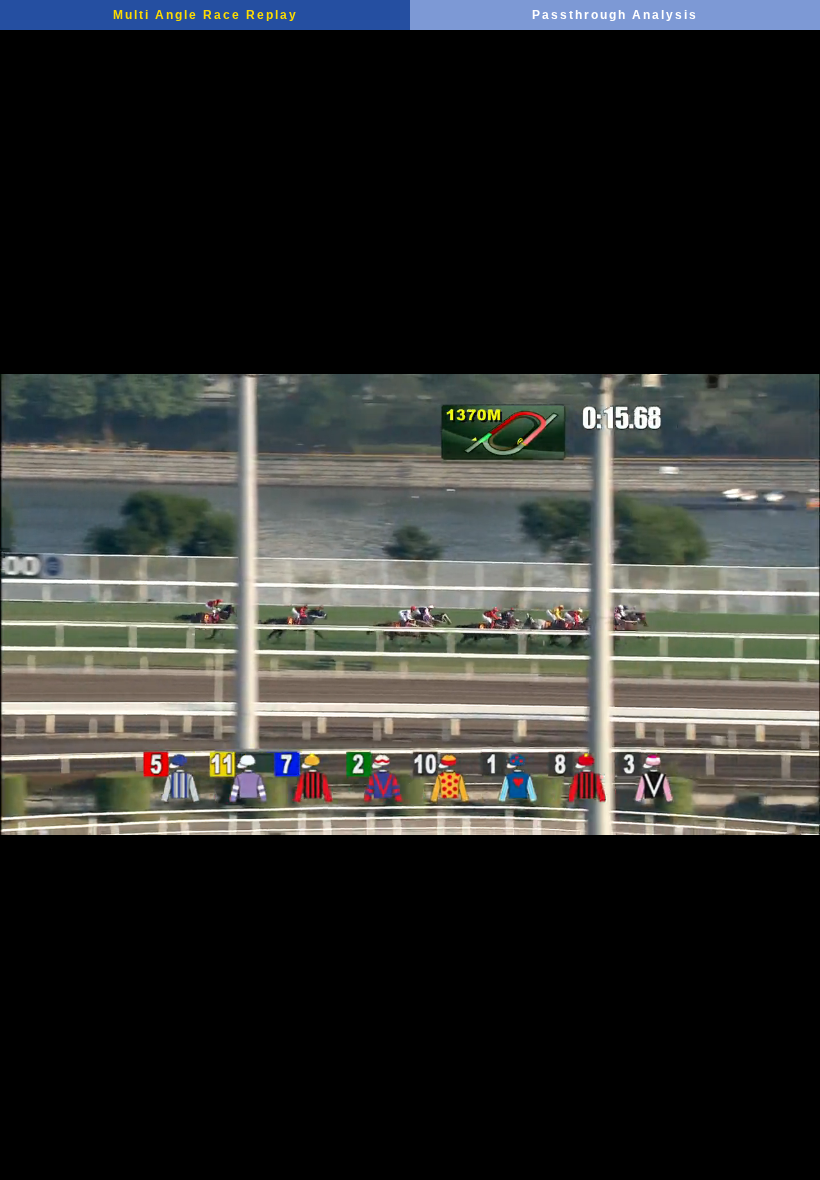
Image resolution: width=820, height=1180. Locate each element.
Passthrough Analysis (615, 15)
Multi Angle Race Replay (205, 15)
